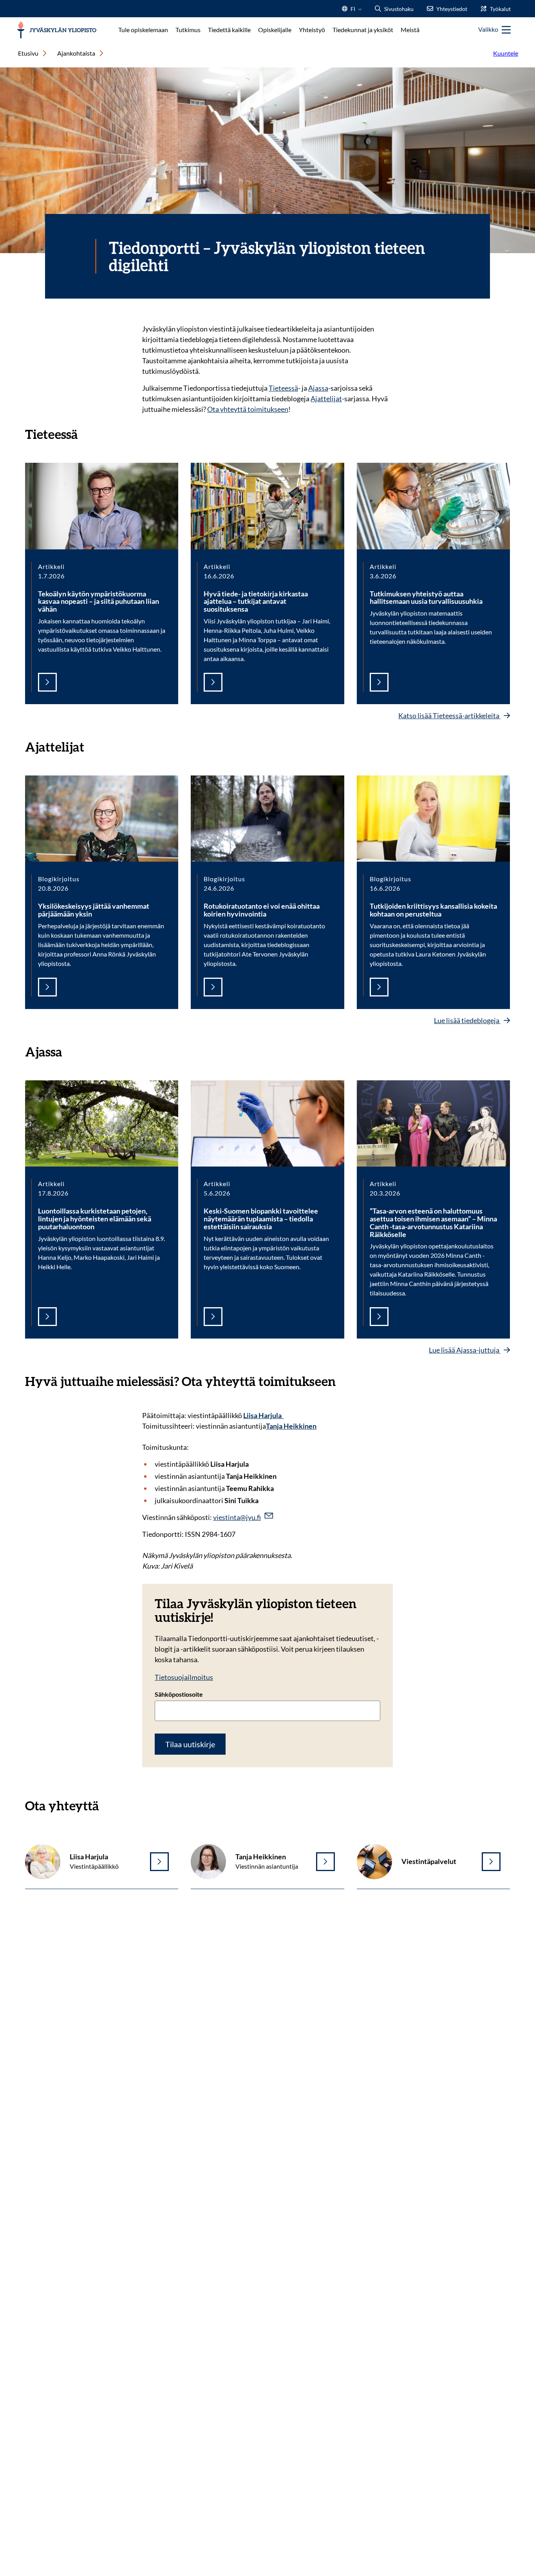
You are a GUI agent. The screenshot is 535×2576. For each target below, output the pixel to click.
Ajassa (318, 388)
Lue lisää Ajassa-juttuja (465, 1350)
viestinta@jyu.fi (237, 1517)
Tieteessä (283, 388)
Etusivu (28, 53)
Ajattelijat (326, 399)
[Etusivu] (57, 30)
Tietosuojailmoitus (184, 1677)
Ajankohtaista (76, 53)
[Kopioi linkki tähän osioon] (86, 433)
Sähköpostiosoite (179, 1694)
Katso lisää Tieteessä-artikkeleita (449, 716)
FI (353, 11)
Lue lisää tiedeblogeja (467, 1020)
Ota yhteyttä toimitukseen (248, 409)
